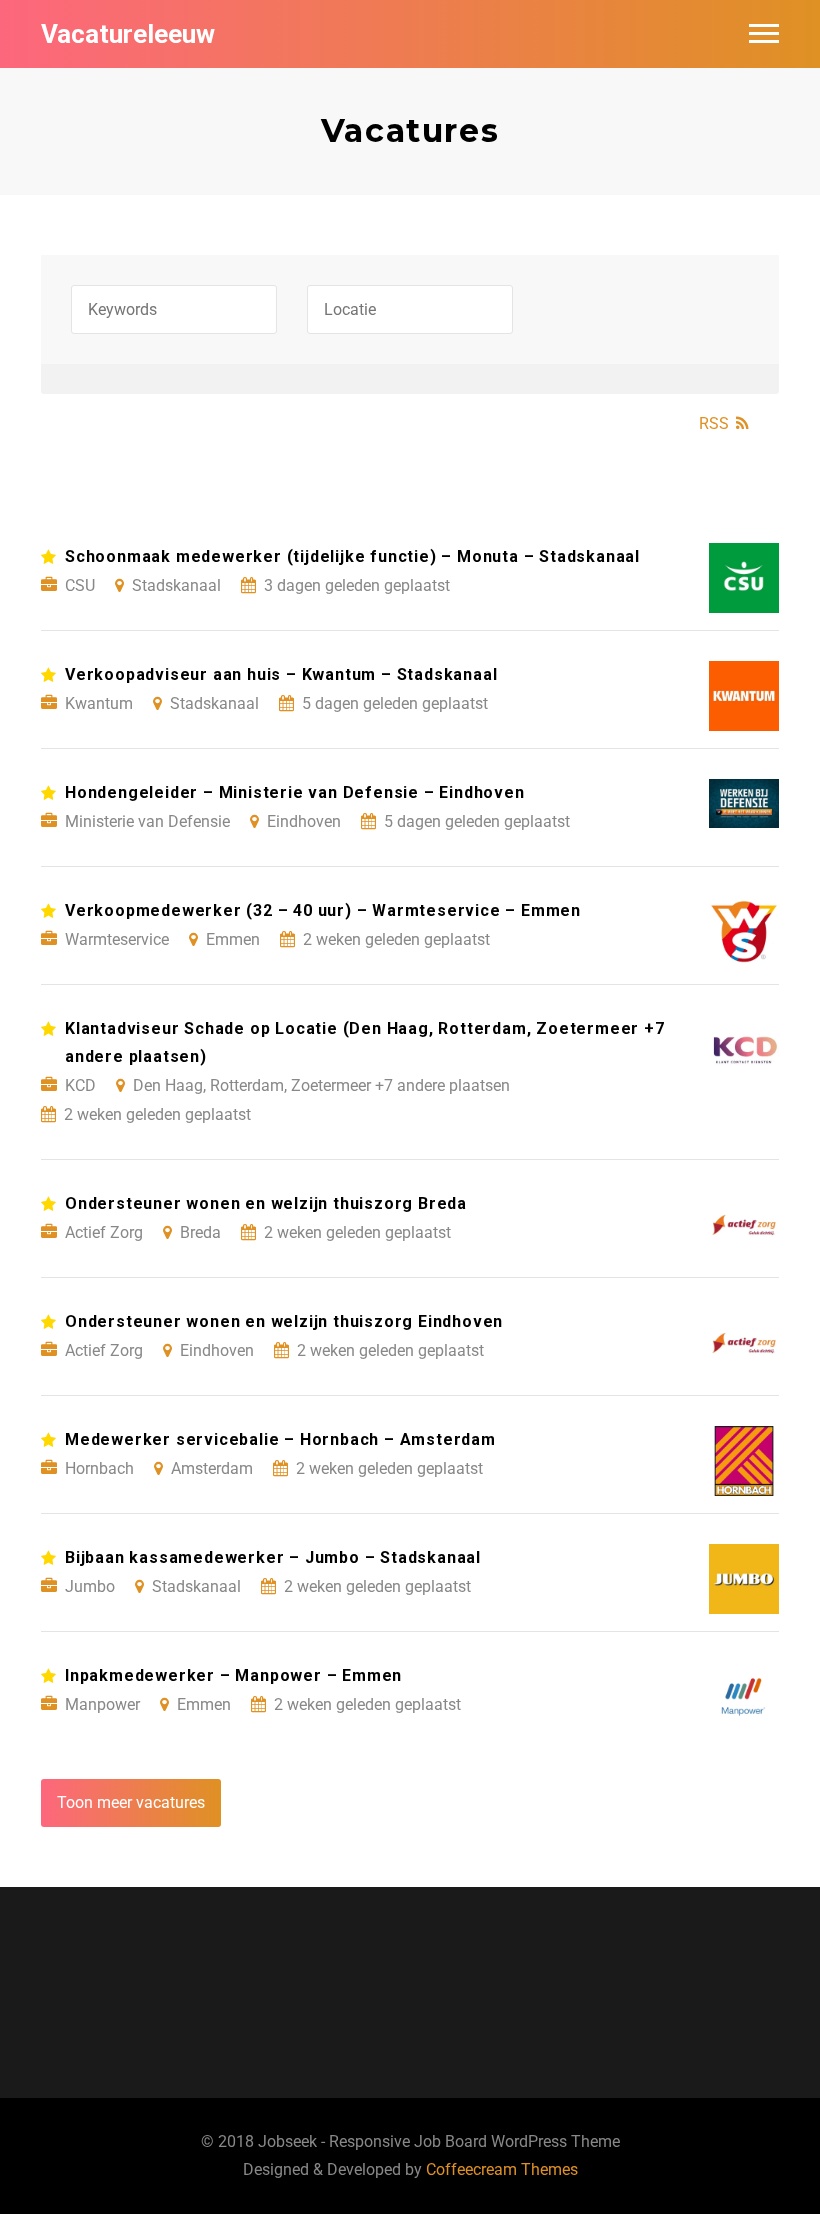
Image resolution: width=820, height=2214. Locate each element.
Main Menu (764, 34)
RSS (714, 423)
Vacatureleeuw (128, 34)
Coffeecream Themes (502, 2169)
